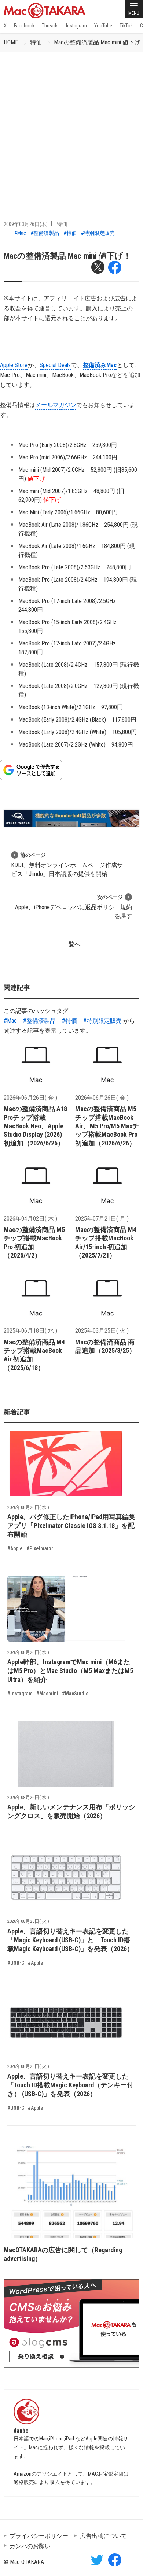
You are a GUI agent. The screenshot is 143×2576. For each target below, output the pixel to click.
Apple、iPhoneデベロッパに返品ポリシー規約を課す (74, 907)
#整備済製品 (45, 233)
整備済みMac (100, 365)
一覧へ (71, 944)
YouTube (103, 26)
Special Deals (55, 365)
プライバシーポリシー (39, 2536)
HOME (11, 42)
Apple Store (14, 365)
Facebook (24, 26)
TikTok (126, 26)
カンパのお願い (30, 2546)
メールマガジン (56, 405)
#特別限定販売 (98, 233)
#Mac (20, 233)
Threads (50, 26)
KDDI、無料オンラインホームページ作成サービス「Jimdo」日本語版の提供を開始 (70, 865)
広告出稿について (103, 2536)
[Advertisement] (71, 127)
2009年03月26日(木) (26, 224)
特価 (36, 42)
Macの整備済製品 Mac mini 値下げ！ (67, 256)
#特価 (70, 233)
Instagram (76, 26)
